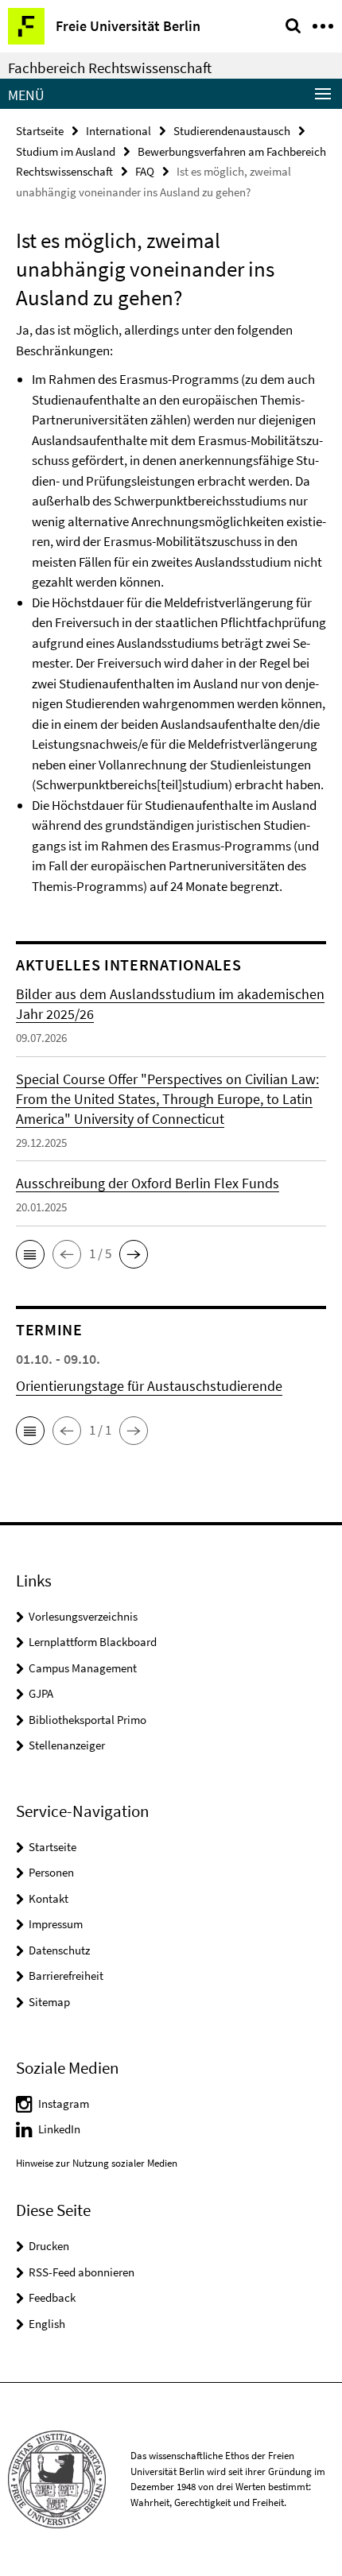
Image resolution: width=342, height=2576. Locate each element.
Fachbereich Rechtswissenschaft (110, 68)
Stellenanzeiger (67, 1745)
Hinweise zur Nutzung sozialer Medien (97, 2163)
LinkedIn (59, 2129)
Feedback (52, 2297)
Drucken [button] (49, 2246)
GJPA (41, 1693)
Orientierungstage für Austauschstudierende (149, 1386)
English (47, 2324)
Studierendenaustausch (232, 131)
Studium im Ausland (66, 151)
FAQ (145, 171)
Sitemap (49, 2002)
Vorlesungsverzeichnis (83, 1616)
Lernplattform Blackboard (93, 1642)
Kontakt (49, 1898)
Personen (51, 1872)
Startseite (40, 131)
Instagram (64, 2103)
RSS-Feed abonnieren (82, 2272)
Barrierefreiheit (66, 1976)
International (119, 131)
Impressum (56, 1924)
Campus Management (83, 1668)
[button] (30, 1254)
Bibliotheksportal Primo (87, 1720)
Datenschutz (59, 1950)
